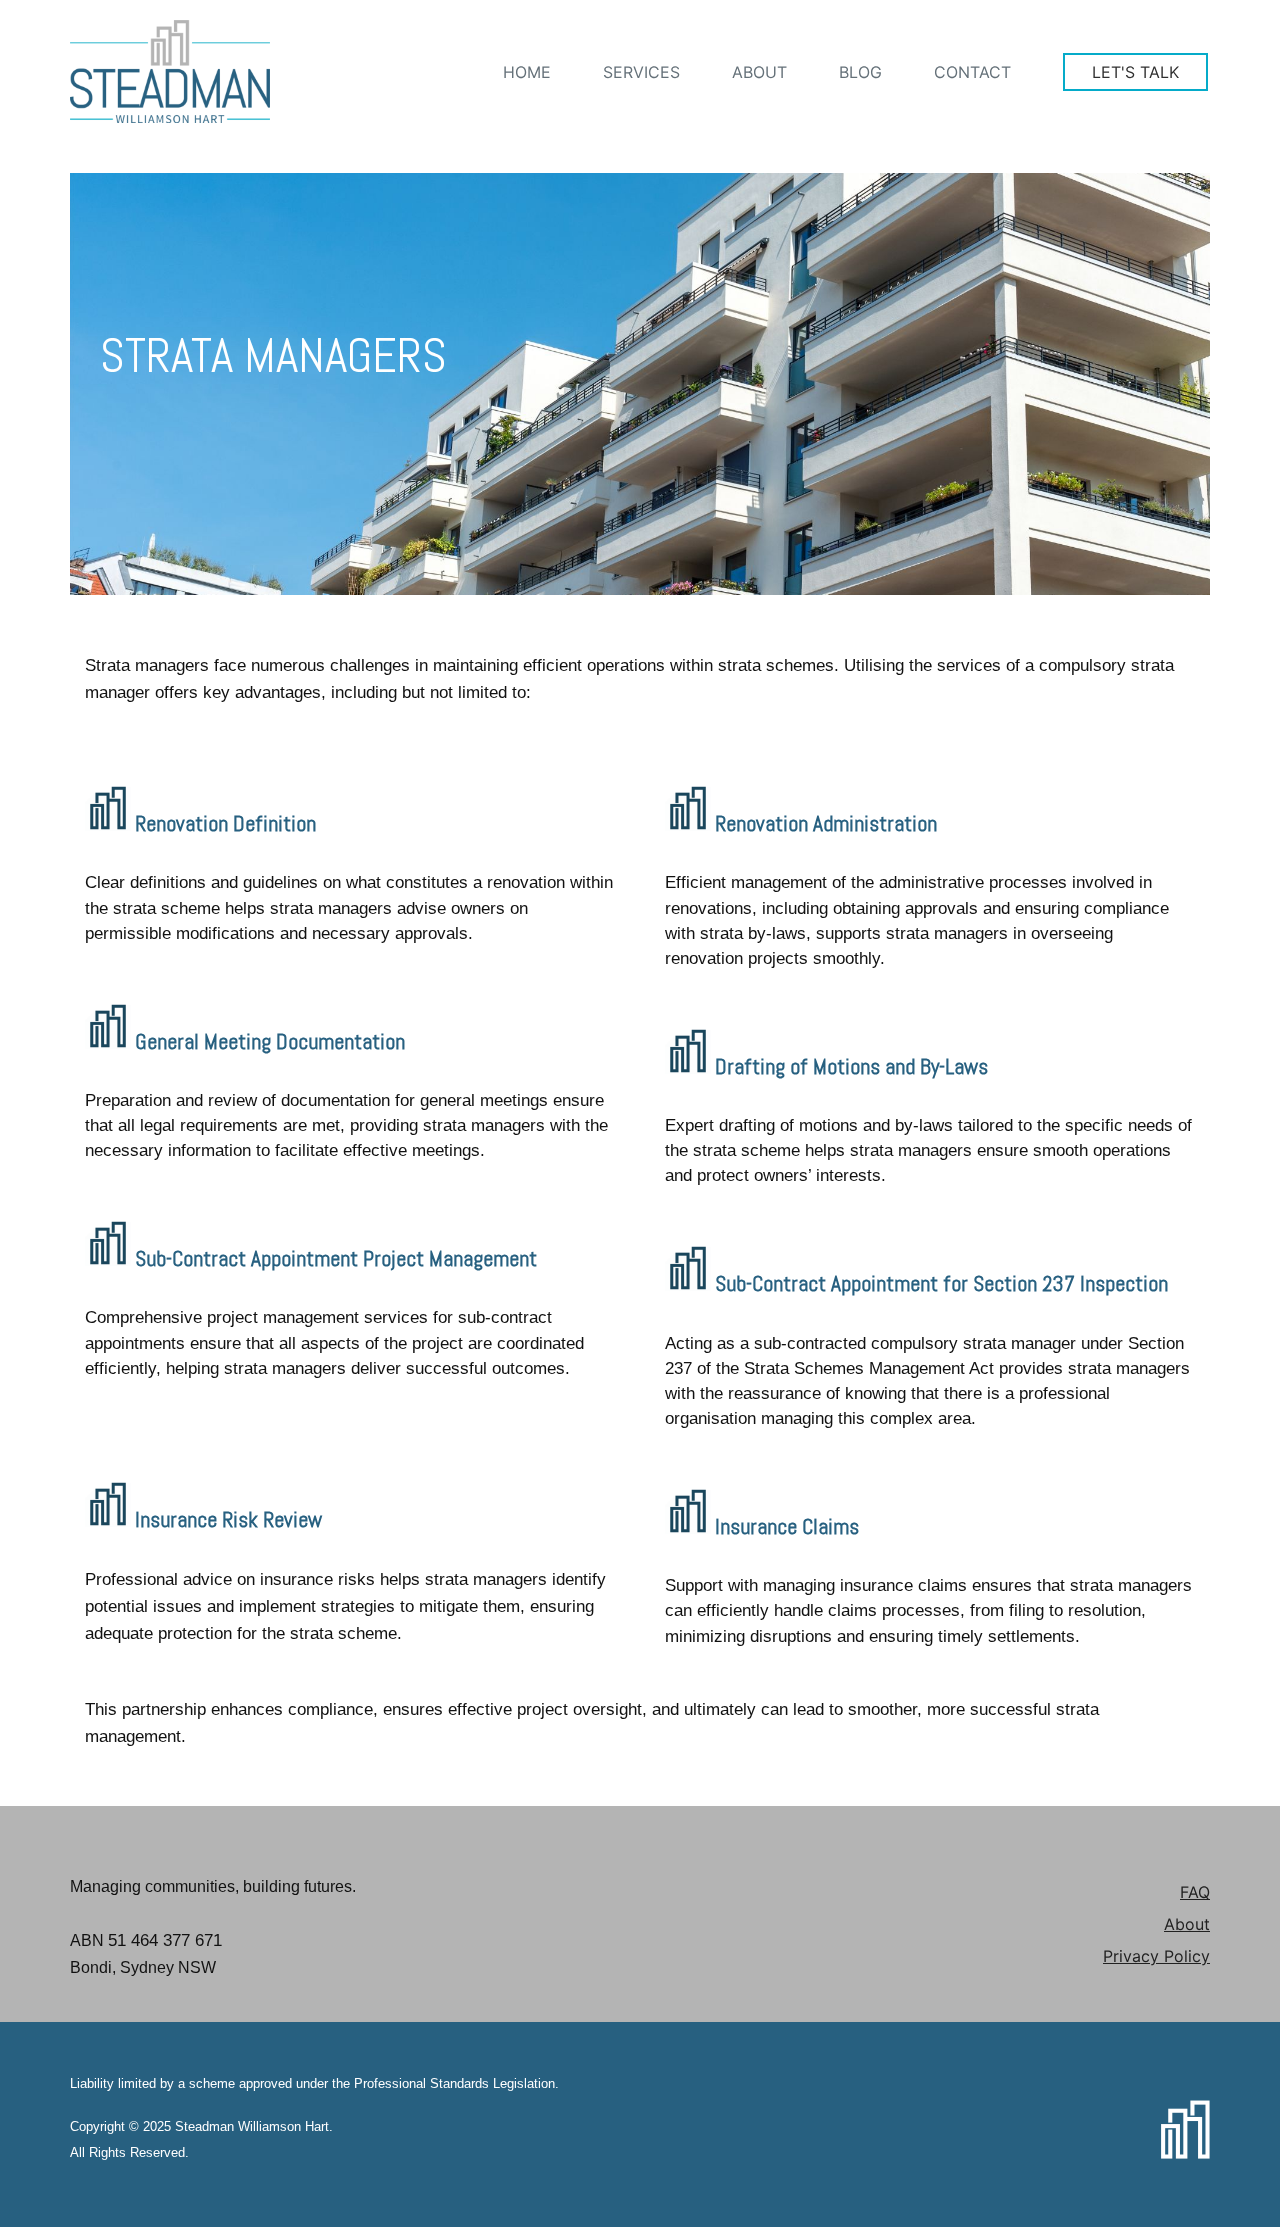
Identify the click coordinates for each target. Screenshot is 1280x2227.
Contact (972, 72)
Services (641, 72)
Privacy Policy (1156, 1956)
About (759, 72)
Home (527, 72)
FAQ (1195, 1892)
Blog (860, 72)
